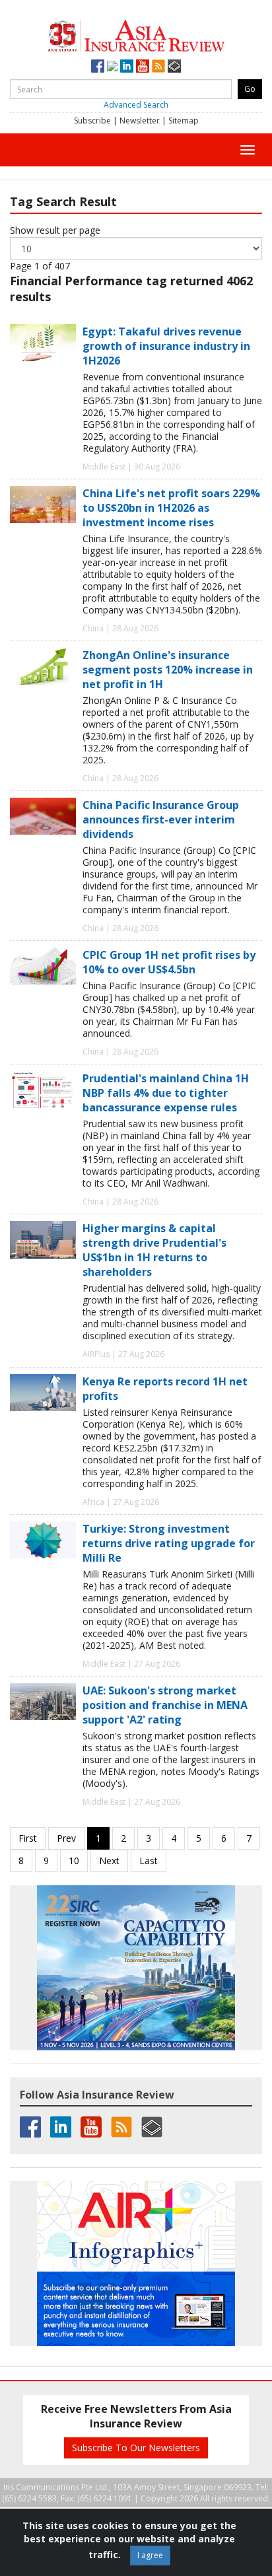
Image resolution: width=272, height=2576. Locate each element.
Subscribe (92, 121)
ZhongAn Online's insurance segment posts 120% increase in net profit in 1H (168, 670)
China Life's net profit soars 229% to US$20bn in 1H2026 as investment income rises (171, 508)
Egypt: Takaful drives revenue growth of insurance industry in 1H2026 (166, 346)
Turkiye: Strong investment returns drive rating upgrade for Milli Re (169, 1543)
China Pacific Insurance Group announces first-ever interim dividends (161, 819)
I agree (150, 2555)
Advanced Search (136, 105)
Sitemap (184, 121)
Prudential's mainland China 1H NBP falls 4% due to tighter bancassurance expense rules (166, 1093)
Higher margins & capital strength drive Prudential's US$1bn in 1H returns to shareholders (154, 1250)
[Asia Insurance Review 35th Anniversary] (136, 34)
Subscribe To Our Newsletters (136, 2448)
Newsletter (140, 121)
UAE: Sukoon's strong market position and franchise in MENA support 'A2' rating (165, 1705)
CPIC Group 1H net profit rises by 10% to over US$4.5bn (169, 962)
